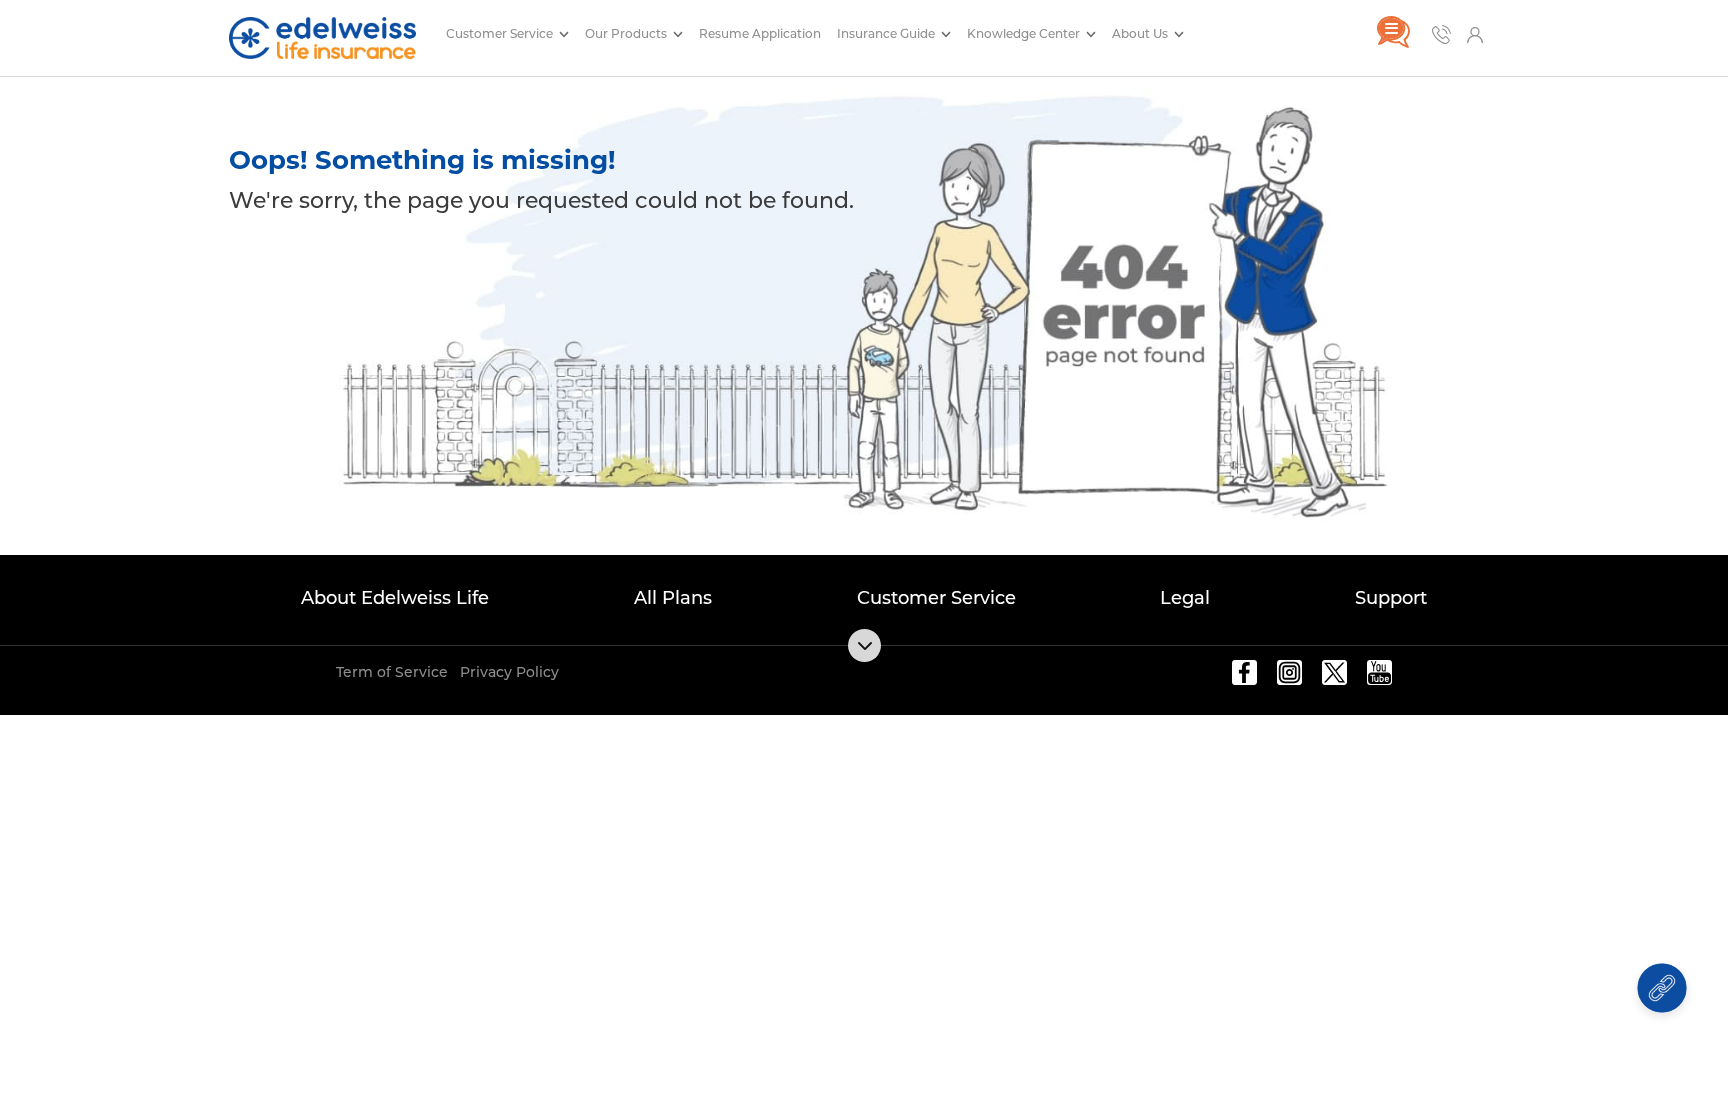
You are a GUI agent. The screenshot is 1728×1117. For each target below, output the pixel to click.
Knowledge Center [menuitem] (1025, 33)
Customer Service (936, 598)
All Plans (673, 598)
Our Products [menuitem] (627, 33)
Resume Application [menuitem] (760, 33)
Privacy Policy (509, 672)
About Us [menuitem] (1141, 33)
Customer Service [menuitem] (501, 33)
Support (1391, 598)
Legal (1185, 598)
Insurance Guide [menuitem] (887, 33)
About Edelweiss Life (395, 598)
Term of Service (392, 672)
